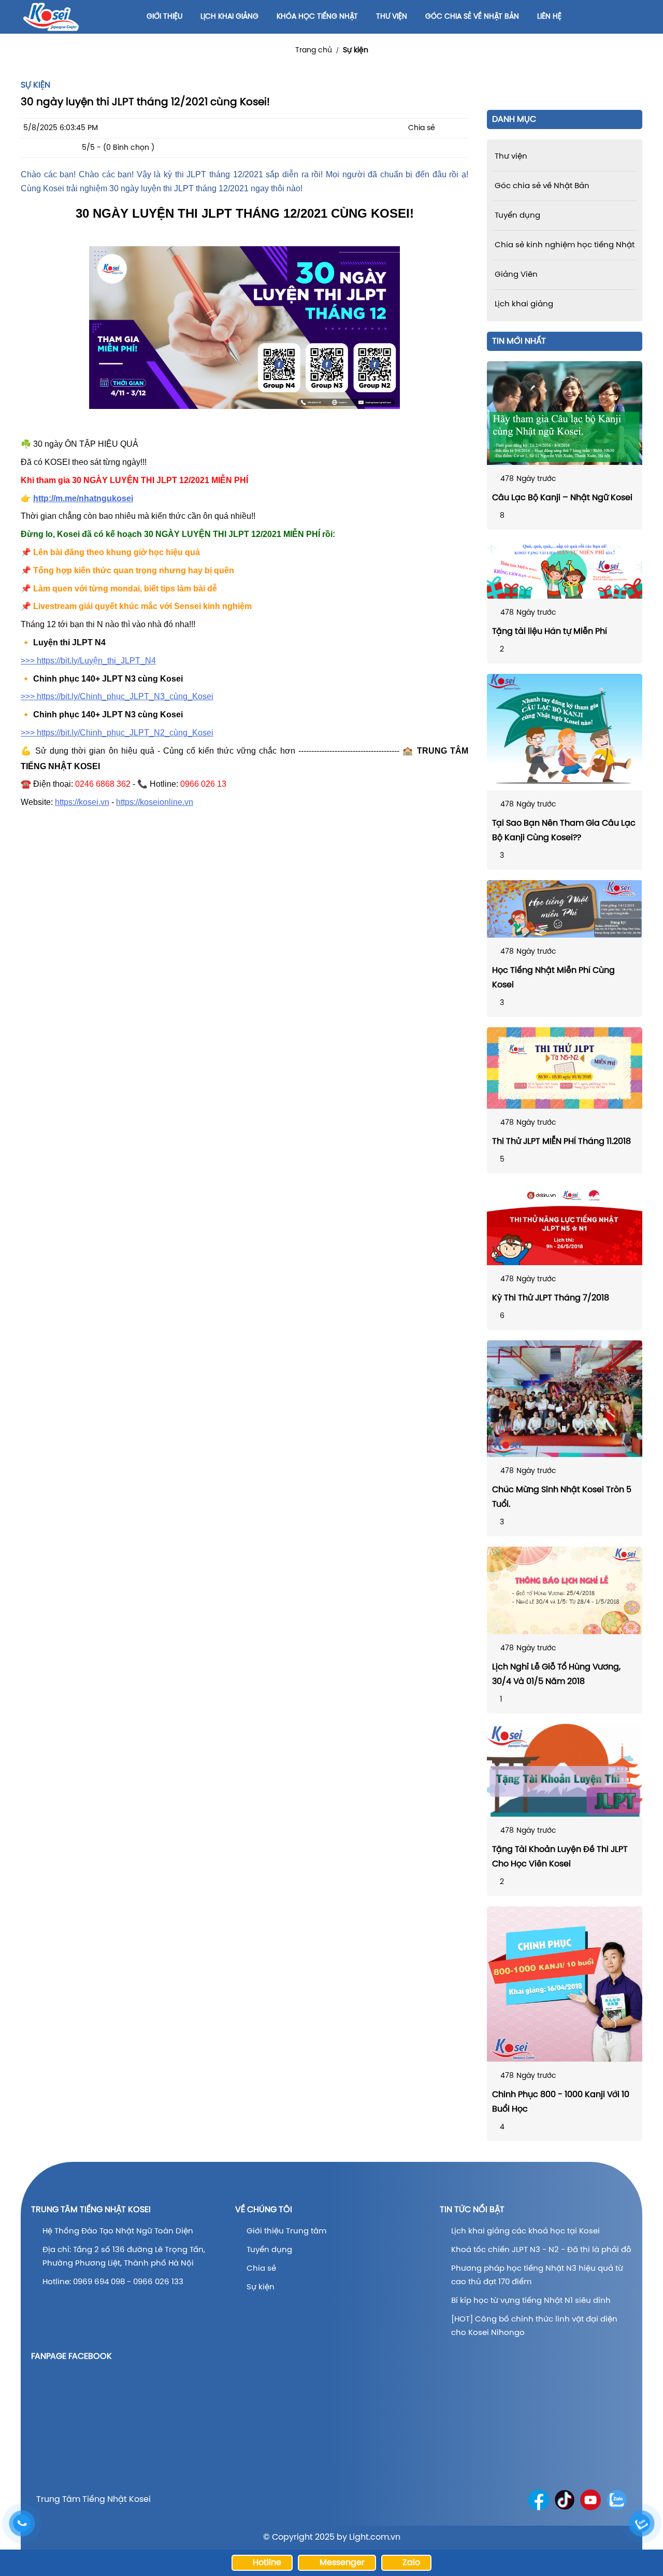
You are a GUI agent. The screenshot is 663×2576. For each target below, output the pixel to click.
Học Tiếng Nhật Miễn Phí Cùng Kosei (553, 978)
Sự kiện (356, 51)
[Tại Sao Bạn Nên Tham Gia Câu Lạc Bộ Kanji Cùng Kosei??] (565, 732)
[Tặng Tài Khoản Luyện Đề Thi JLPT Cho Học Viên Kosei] (565, 1770)
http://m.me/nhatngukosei (83, 498)
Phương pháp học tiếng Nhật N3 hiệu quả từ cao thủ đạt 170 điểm (537, 2275)
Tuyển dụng (269, 2250)
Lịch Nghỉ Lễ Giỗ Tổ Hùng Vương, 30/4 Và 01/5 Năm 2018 (556, 1674)
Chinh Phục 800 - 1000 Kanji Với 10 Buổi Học (561, 2102)
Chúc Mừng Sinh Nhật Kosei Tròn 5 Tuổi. (562, 1497)
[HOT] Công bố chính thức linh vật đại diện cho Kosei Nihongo (534, 2326)
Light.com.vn (375, 2537)
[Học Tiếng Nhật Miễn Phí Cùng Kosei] (565, 909)
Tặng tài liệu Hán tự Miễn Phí (550, 632)
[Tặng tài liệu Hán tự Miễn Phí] (565, 569)
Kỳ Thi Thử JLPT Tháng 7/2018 (551, 1298)
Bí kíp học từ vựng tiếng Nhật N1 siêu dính (531, 2301)
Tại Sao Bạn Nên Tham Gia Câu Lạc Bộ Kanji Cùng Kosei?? (564, 831)
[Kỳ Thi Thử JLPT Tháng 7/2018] (565, 1225)
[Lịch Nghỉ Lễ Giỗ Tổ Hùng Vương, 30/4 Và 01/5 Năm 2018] (565, 1590)
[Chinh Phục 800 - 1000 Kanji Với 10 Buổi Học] (565, 1984)
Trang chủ (314, 51)
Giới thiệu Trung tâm (287, 2231)
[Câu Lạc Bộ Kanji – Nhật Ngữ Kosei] (565, 413)
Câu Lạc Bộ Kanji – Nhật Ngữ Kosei (562, 498)
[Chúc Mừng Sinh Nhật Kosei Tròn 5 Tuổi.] (565, 1399)
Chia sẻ (261, 2269)
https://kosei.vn (82, 802)
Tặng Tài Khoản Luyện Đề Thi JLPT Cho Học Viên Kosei (560, 1857)
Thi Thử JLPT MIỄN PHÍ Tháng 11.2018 (561, 1142)
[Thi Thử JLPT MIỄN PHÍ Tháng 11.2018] (565, 1068)
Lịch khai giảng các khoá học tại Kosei (525, 2231)
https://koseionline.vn (155, 802)
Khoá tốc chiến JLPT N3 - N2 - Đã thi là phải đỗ (541, 2250)
